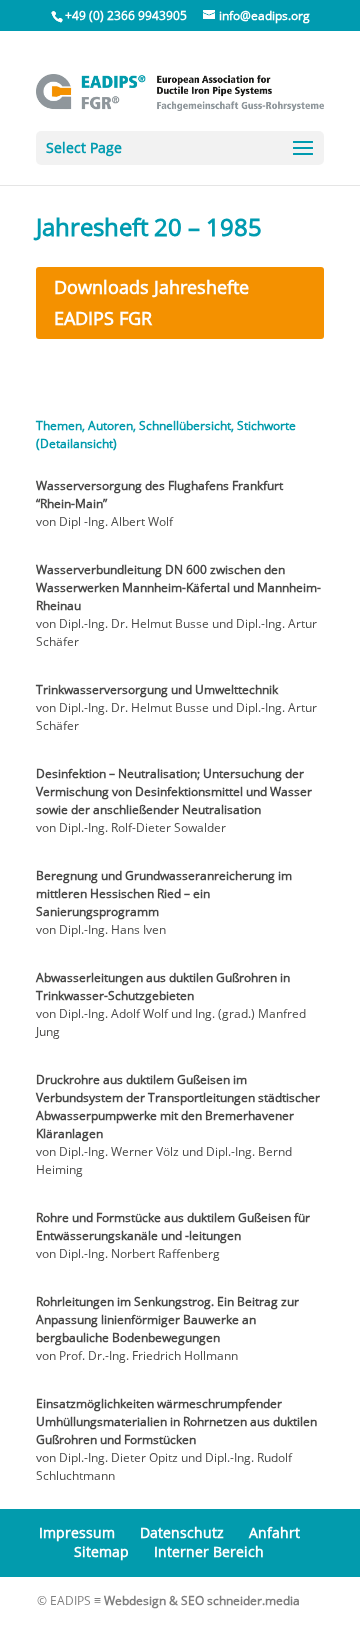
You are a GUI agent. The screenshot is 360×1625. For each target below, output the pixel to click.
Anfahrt (274, 1532)
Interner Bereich (209, 1551)
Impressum (77, 1532)
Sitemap (101, 1551)
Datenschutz (182, 1532)
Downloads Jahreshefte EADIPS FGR (151, 302)
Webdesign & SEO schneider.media (202, 1600)
